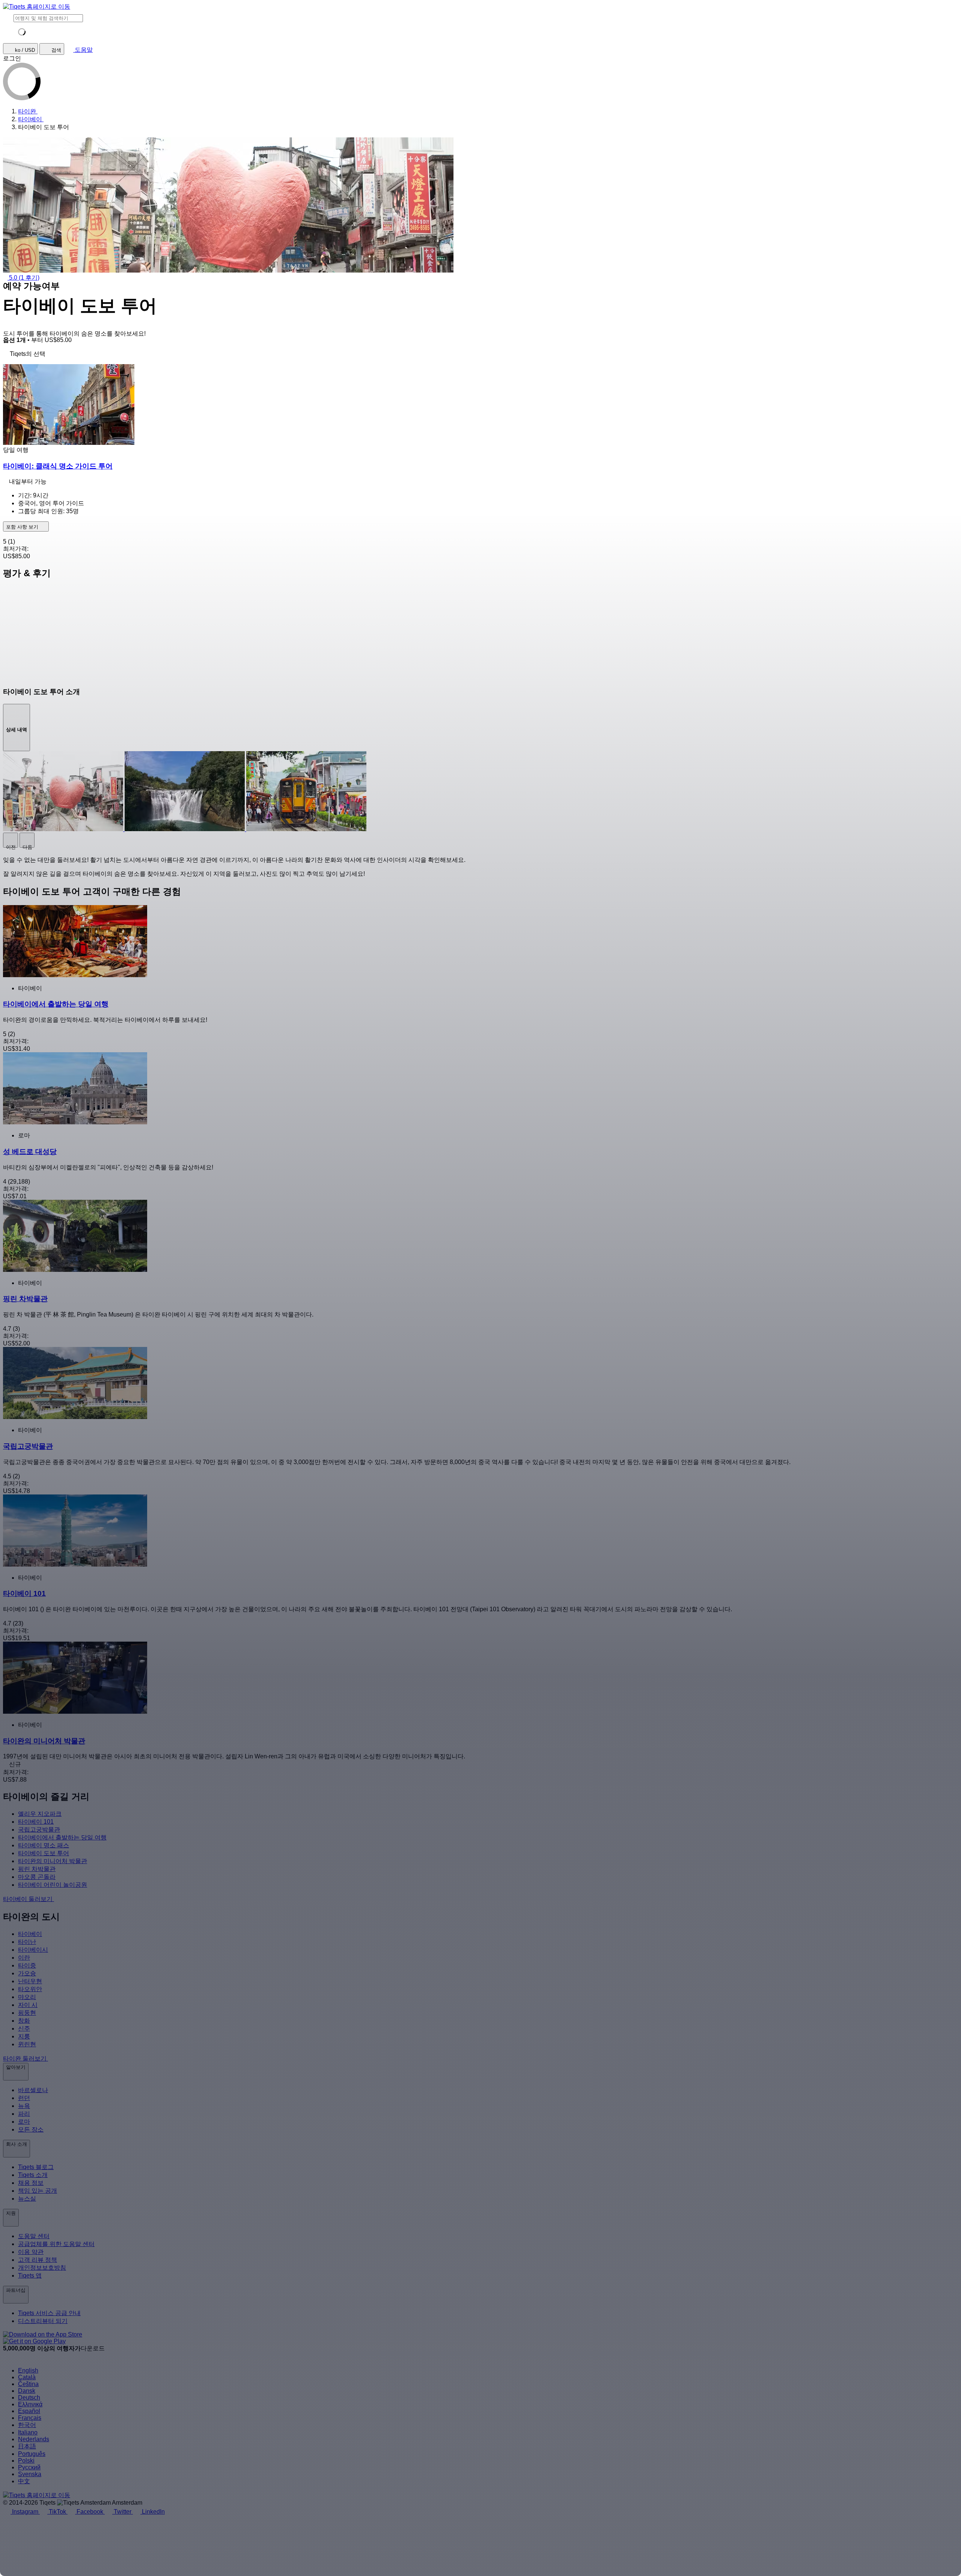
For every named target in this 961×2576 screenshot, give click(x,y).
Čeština (28, 2384)
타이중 (27, 1965)
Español (29, 2411)
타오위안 (30, 1989)
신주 (24, 2028)
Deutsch (29, 2397)
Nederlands (34, 2439)
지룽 (24, 2036)
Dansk (27, 2391)
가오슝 (27, 1973)
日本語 (27, 2446)
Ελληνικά (30, 2404)
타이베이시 (33, 1950)
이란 (24, 1958)
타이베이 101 (36, 1822)
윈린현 (27, 2044)
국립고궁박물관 (39, 1830)
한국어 (27, 2425)
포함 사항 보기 (23, 527)
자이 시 (28, 2005)
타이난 (27, 1942)
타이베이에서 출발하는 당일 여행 (62, 1837)
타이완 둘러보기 (26, 2059)
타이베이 (30, 1934)
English (28, 2370)
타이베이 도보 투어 (44, 1853)
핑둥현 (27, 2013)
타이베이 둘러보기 (29, 1899)
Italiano (28, 2432)
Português (32, 2454)
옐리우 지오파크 (40, 1814)
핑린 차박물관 (37, 1869)
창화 (24, 2021)
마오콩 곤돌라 (37, 1877)
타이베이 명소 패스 (44, 1845)
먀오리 (27, 1997)
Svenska (30, 2474)
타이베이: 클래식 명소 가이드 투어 (58, 466)
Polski (26, 2461)
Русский (29, 2467)
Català (27, 2377)
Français (30, 2418)
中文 (24, 2481)
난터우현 (30, 1981)
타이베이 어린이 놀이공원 (53, 1885)
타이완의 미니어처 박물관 (53, 1861)
